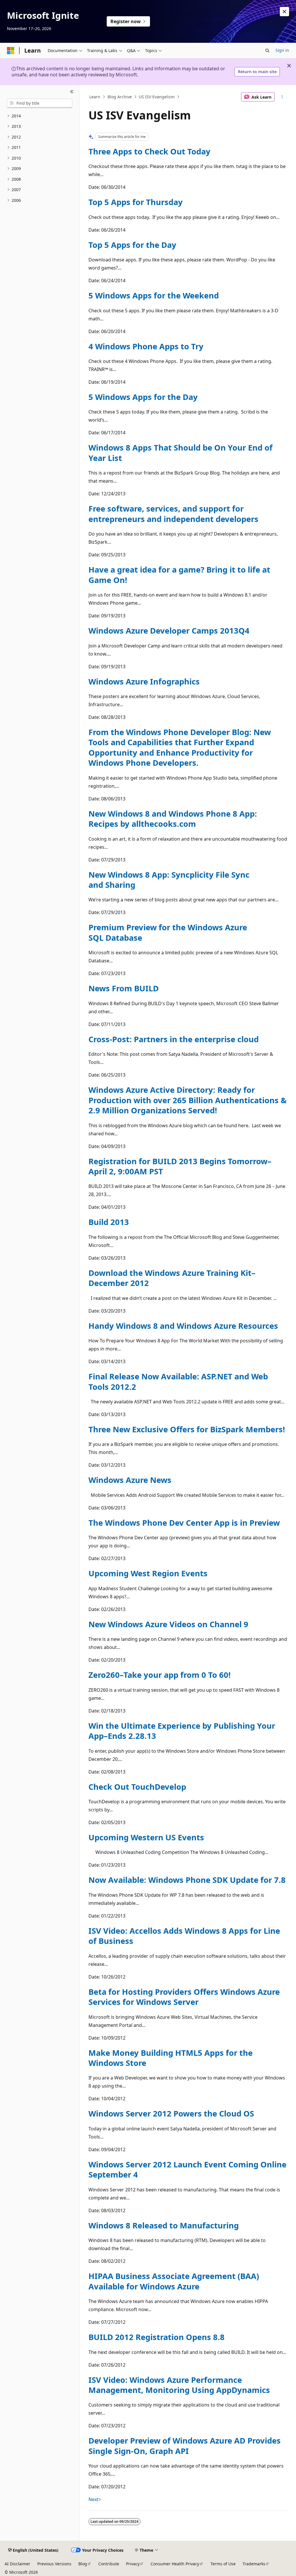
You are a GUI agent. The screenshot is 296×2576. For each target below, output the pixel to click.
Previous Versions (54, 2564)
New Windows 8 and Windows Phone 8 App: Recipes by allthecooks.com (173, 819)
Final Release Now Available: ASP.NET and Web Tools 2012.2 (178, 1381)
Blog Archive (120, 97)
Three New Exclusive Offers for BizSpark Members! (187, 1429)
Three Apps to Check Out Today (149, 151)
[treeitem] (40, 116)
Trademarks (254, 2564)
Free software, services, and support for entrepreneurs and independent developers (173, 514)
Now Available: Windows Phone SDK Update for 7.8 (187, 1880)
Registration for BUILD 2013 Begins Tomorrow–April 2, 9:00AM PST (180, 1166)
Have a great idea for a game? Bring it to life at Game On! (179, 575)
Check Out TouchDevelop (137, 1787)
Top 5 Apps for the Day (132, 245)
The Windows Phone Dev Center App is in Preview (184, 1523)
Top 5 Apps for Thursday (136, 202)
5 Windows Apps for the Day (143, 397)
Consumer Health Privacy (175, 2564)
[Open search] (267, 51)
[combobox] (40, 103)
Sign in (282, 50)
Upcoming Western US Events (146, 1837)
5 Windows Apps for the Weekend (154, 295)
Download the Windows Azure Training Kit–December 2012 (172, 1278)
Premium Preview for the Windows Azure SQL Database (168, 932)
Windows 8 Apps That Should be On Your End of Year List (181, 453)
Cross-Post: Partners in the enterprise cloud (174, 1039)
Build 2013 (109, 1222)
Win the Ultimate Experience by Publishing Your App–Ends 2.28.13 (182, 1731)
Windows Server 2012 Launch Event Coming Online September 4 (187, 2169)
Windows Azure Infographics (144, 681)
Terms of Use (223, 2564)
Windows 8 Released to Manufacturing (164, 2225)
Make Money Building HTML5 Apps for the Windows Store (171, 2058)
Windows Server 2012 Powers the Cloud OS (171, 2113)
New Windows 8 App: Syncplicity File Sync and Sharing (169, 880)
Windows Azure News (130, 1480)
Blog (83, 2564)
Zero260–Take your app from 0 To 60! (160, 1675)
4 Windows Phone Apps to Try (146, 346)
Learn (95, 97)
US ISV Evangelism (157, 97)
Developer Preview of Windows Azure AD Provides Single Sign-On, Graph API (185, 2446)
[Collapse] (72, 92)
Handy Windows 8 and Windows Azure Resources (183, 1326)
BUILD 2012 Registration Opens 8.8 (157, 2337)
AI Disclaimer (17, 2564)
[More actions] (282, 97)
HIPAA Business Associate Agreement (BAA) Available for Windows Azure (174, 2281)
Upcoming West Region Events (148, 1573)
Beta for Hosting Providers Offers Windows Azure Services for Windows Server (184, 1997)
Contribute (109, 2564)
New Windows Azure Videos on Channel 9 (168, 1624)
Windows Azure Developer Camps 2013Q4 (169, 631)
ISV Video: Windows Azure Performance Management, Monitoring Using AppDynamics (179, 2385)
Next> (95, 2499)
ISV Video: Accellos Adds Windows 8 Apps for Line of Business (184, 1936)
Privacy (133, 2564)
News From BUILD (124, 988)
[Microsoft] (11, 51)
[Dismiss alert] (284, 12)
